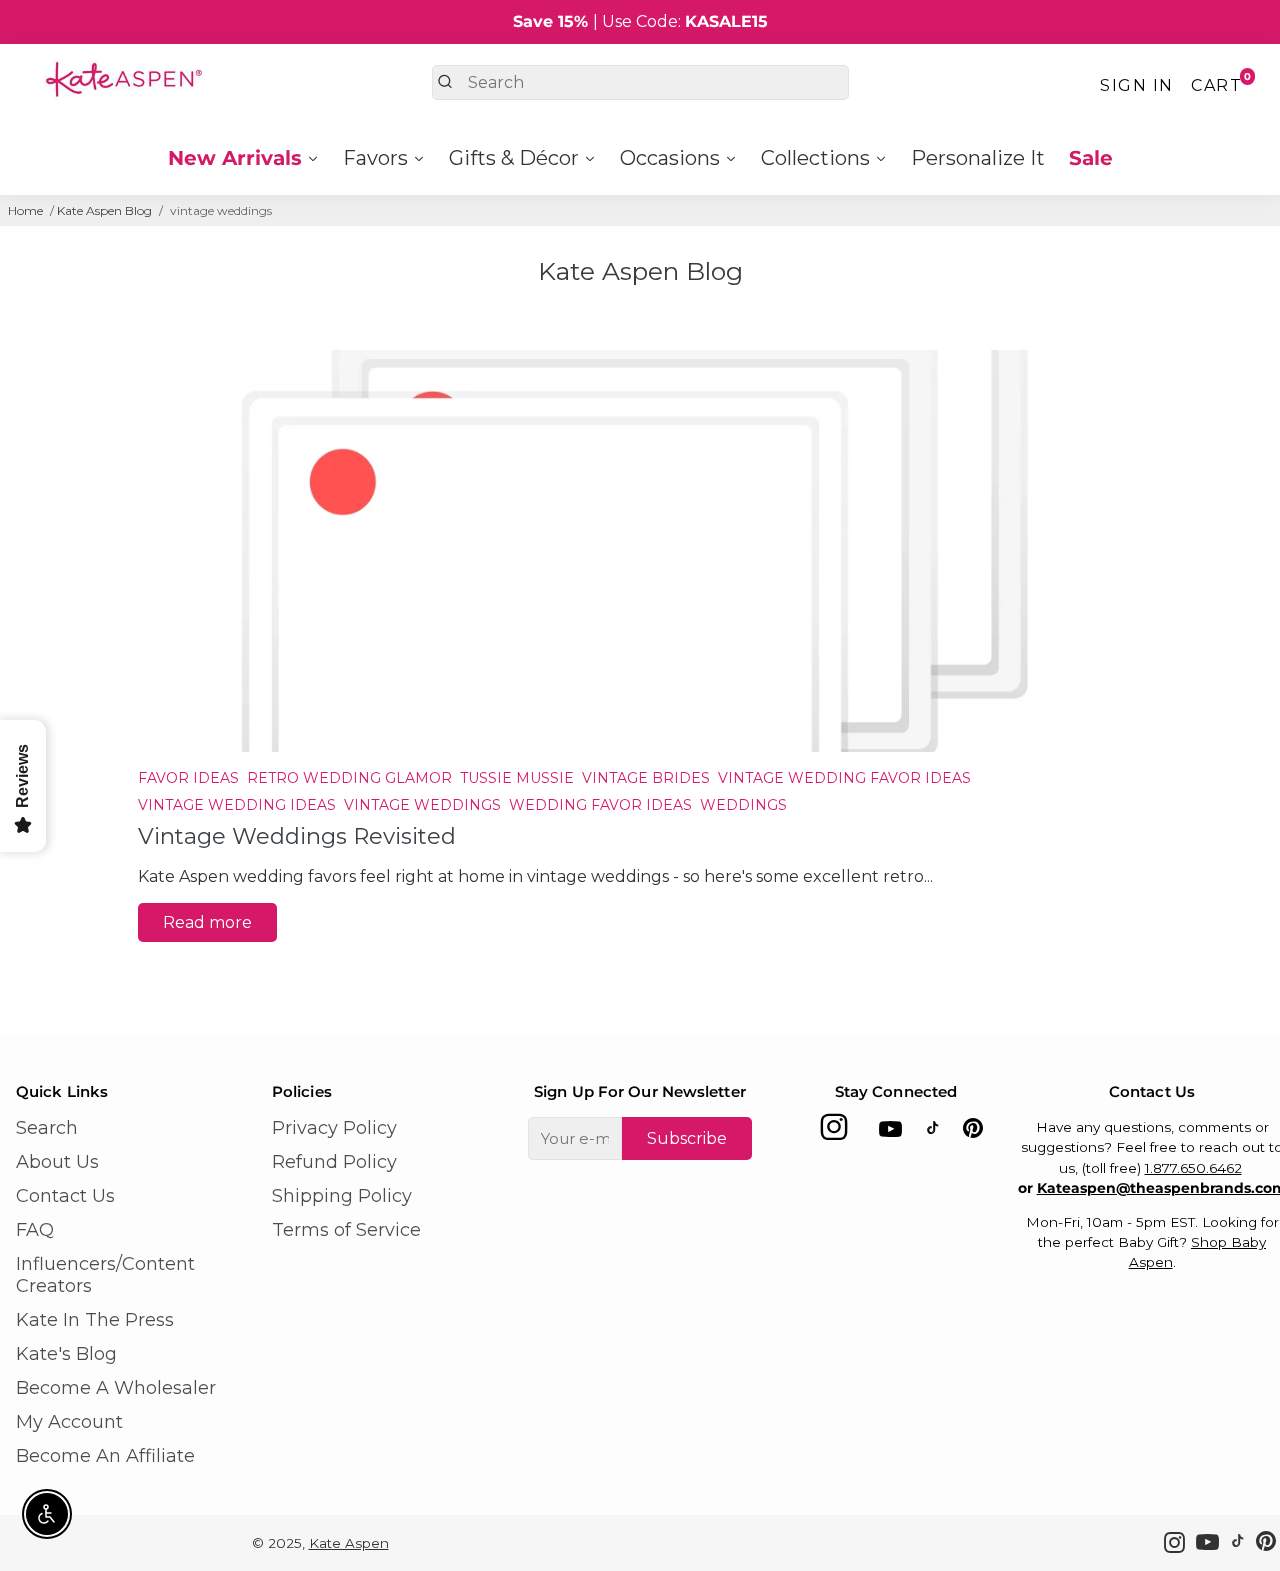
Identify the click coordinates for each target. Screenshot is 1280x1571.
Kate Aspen (349, 1543)
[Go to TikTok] (933, 1132)
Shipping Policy (342, 1196)
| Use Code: (640, 21)
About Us (57, 1162)
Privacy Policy (334, 1128)
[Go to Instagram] (834, 1132)
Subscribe (687, 1138)
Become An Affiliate (105, 1456)
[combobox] (640, 82)
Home (25, 210)
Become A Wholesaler (116, 1388)
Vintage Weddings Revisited (297, 836)
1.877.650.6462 (1193, 1168)
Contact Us (65, 1196)
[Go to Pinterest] (973, 1132)
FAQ (35, 1230)
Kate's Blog (66, 1354)
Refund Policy (334, 1162)
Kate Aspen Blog (104, 210)
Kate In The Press (95, 1320)
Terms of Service (346, 1230)
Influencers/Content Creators (105, 1275)
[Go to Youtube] (890, 1132)
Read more (207, 922)
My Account (69, 1422)
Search (47, 1128)
